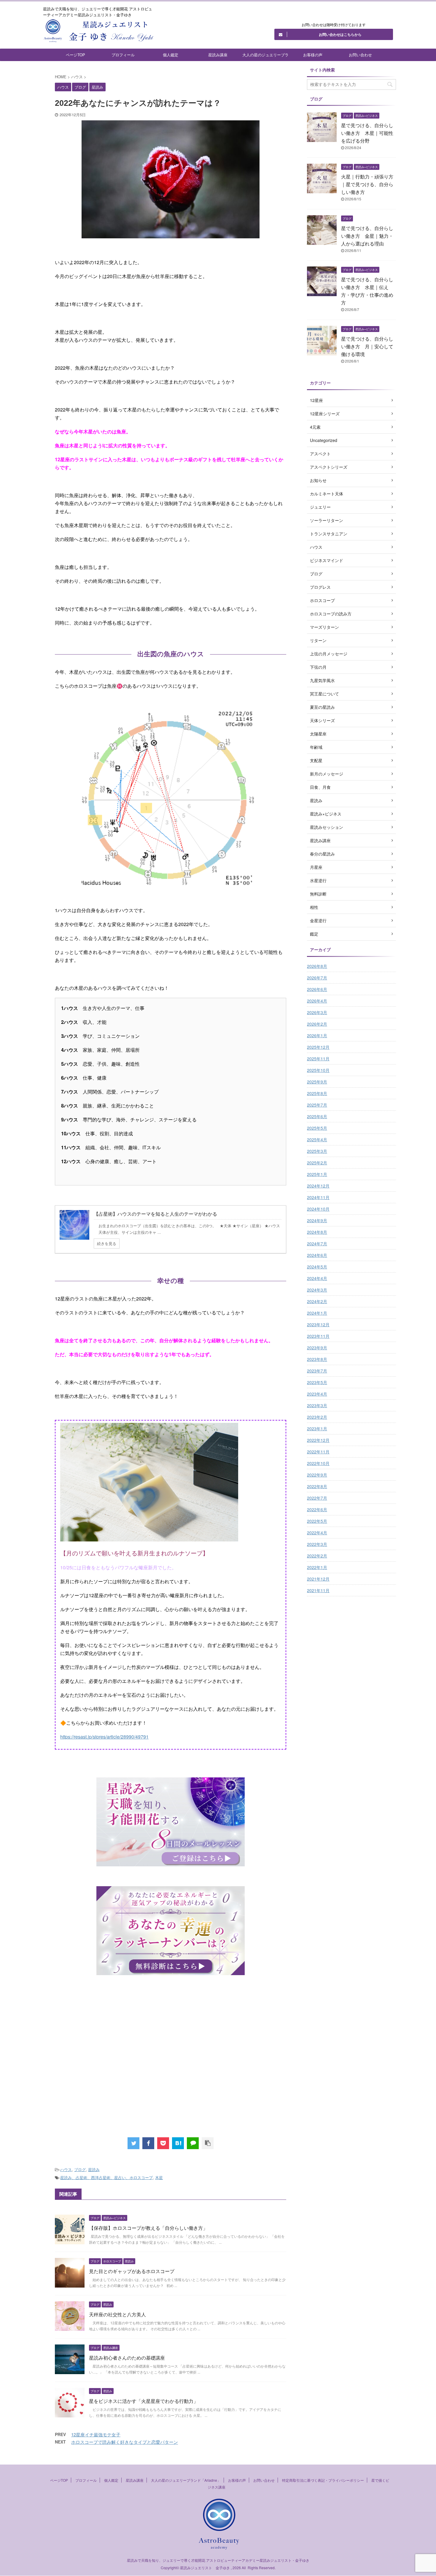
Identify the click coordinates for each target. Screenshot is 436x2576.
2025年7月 (317, 1105)
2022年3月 (317, 1544)
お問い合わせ (360, 55)
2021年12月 (318, 1579)
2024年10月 (318, 1209)
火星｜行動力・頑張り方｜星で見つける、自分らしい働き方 (367, 184)
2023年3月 (317, 1405)
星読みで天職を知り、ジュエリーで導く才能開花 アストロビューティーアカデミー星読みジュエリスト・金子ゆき (218, 2560)
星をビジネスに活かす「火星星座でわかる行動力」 (144, 2401)
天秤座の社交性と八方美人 (117, 2314)
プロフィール (123, 55)
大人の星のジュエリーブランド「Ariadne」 (265, 56)
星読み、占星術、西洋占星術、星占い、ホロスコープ (106, 2177)
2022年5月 (317, 1521)
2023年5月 (317, 1382)
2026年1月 (317, 1035)
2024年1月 (317, 1313)
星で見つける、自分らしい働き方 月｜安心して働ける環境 (367, 346)
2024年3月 (317, 1290)
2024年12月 (318, 1186)
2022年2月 (317, 1556)
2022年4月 (317, 1533)
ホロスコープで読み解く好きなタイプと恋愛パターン (125, 2442)
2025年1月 (317, 1174)
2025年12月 (318, 1047)
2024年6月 (317, 1255)
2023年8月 (317, 1359)
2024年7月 (317, 1244)
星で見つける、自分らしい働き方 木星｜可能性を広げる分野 (367, 133)
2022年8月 (317, 1486)
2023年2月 (317, 1417)
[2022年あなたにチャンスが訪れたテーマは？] (178, 2143)
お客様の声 (313, 55)
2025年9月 (317, 1082)
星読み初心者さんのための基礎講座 (127, 2358)
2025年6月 (317, 1116)
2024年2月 (317, 1301)
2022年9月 (317, 1475)
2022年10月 (318, 1463)
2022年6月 (317, 1509)
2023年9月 (317, 1348)
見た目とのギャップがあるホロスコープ (132, 2271)
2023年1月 (317, 1429)
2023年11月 (318, 1336)
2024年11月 (318, 1197)
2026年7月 (317, 978)
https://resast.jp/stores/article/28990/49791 (104, 1737)
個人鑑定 (171, 55)
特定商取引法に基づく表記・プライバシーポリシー (323, 2480)
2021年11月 (318, 1590)
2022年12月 (318, 1440)
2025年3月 (317, 1151)
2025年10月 (318, 1070)
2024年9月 (317, 1220)
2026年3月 (317, 1012)
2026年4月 (317, 1001)
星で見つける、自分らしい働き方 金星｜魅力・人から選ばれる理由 (367, 236)
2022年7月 (317, 1498)
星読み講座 (218, 55)
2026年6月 (317, 989)
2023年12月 (318, 1324)
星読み (94, 2169)
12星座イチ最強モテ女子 (96, 2434)
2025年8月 (317, 1093)
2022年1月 (317, 1567)
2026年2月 (317, 1024)
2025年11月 (318, 1059)
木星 (159, 2177)
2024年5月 (317, 1267)
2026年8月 (317, 966)
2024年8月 (317, 1232)
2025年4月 (317, 1139)
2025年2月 (317, 1163)
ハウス (66, 2169)
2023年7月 (317, 1371)
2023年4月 (317, 1394)
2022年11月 (318, 1452)
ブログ (80, 2169)
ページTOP (75, 55)
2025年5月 (317, 1128)
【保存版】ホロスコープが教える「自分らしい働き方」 (148, 2228)
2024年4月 (317, 1278)
